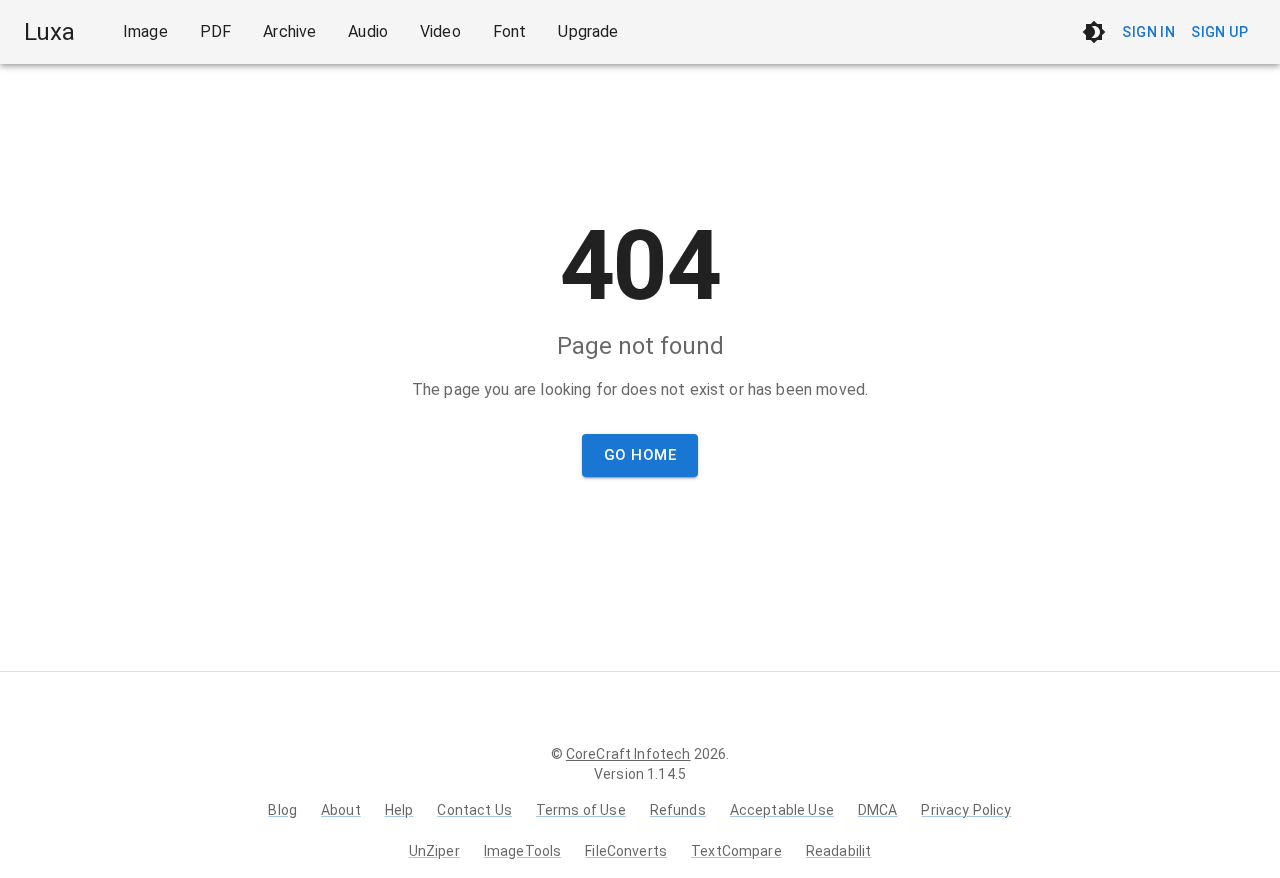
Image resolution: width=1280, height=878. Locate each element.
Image (145, 31)
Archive (289, 31)
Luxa (49, 32)
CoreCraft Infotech (628, 754)
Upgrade (588, 31)
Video (440, 31)
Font (510, 31)
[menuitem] (145, 32)
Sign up (1219, 32)
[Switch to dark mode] (1094, 32)
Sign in (1148, 32)
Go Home (640, 455)
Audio (368, 31)
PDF (215, 31)
